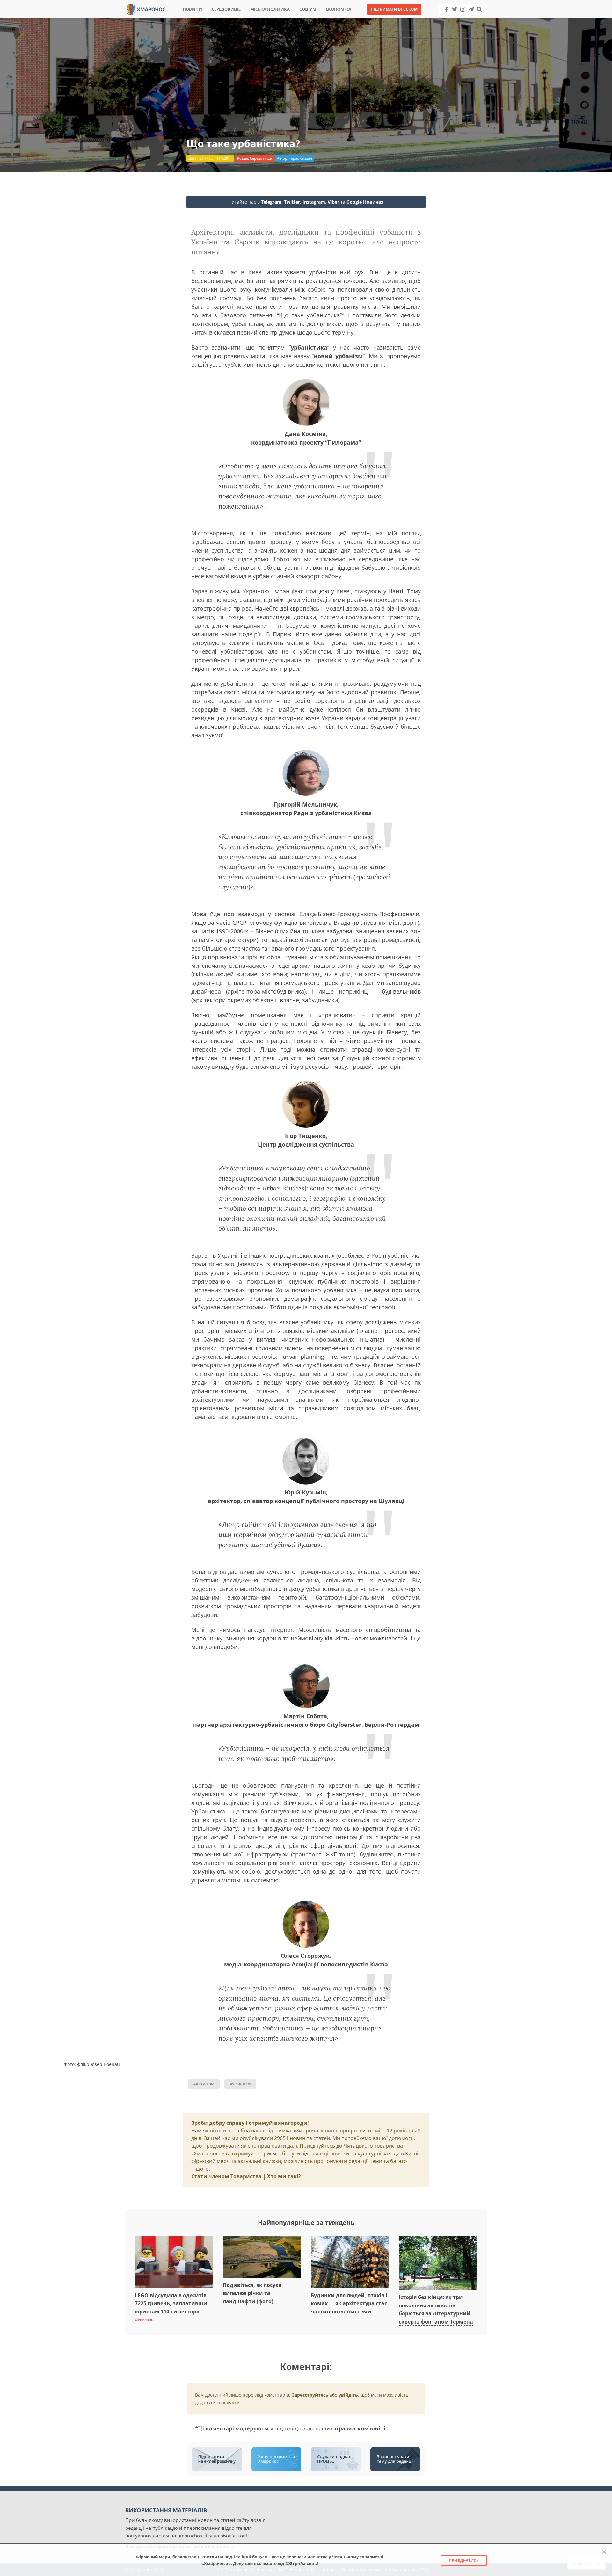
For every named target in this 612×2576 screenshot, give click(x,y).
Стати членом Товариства (226, 2176)
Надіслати (326, 19)
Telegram (271, 202)
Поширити (250, 19)
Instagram (314, 202)
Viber (333, 202)
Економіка (339, 9)
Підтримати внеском (394, 9)
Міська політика (270, 9)
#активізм (204, 2084)
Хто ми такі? (284, 2176)
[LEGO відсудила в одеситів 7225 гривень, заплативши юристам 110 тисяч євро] (174, 2259)
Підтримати (368, 19)
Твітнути (288, 19)
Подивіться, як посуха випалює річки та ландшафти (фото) (252, 2293)
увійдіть (348, 2395)
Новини (192, 9)
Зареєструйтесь (310, 2395)
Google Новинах (365, 202)
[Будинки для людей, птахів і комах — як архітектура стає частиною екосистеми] (350, 2259)
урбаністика (309, 347)
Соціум (308, 9)
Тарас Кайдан (301, 158)
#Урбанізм (240, 2084)
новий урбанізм (338, 356)
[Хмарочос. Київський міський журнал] (146, 9)
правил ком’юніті (360, 2428)
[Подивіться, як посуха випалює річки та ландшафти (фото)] (262, 2254)
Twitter (292, 202)
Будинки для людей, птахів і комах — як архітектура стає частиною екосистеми (349, 2303)
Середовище (226, 9)
